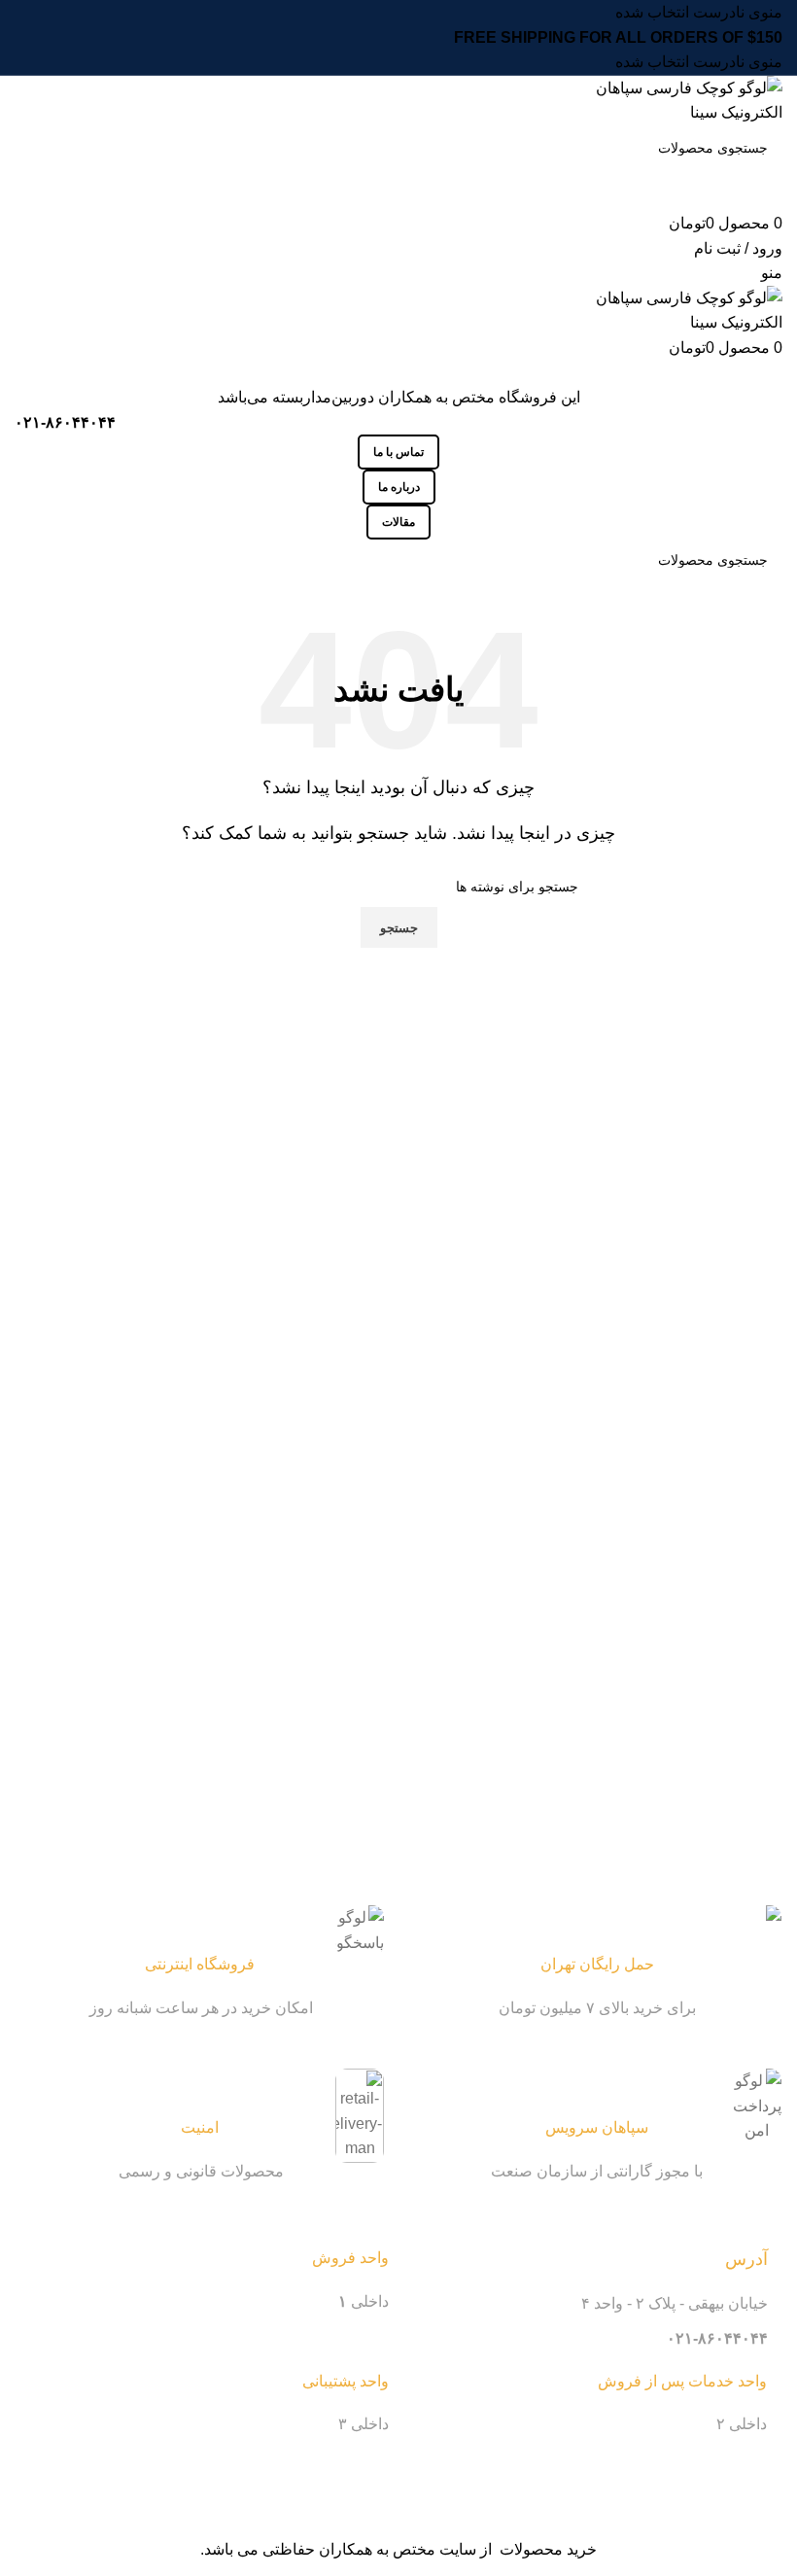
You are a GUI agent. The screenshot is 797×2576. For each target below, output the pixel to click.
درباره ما (399, 487)
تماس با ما (398, 452)
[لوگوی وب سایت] (663, 100)
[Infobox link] (598, 1963)
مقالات (398, 522)
